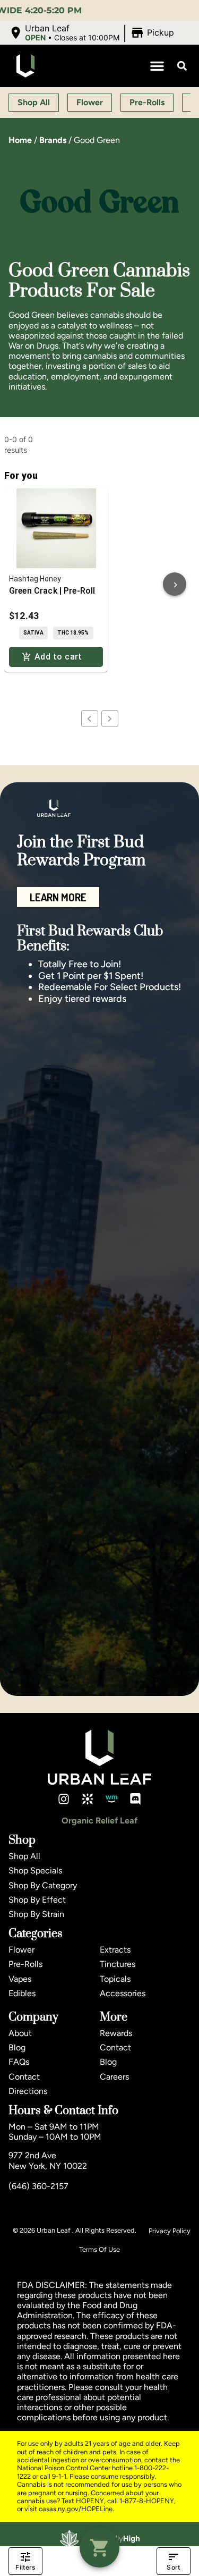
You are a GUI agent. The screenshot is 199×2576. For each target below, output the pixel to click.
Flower (21, 1950)
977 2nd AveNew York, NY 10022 (48, 2160)
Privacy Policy (170, 2231)
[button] (93, 33)
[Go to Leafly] (88, 1799)
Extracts (115, 1950)
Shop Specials (35, 1870)
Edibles (22, 1993)
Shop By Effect (37, 1900)
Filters (25, 2567)
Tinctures (118, 1964)
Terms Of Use (99, 2249)
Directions (28, 2091)
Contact (24, 2077)
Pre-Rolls (25, 1964)
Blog (17, 2047)
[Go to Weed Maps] (111, 1799)
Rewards (116, 2033)
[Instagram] (64, 1799)
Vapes (20, 1979)
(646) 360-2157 (38, 2186)
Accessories (123, 1993)
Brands (53, 140)
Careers (114, 2077)
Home (20, 140)
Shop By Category (43, 1885)
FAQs (19, 2062)
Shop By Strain (36, 1914)
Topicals (115, 1979)
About (20, 2033)
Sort (173, 2567)
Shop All (24, 1856)
